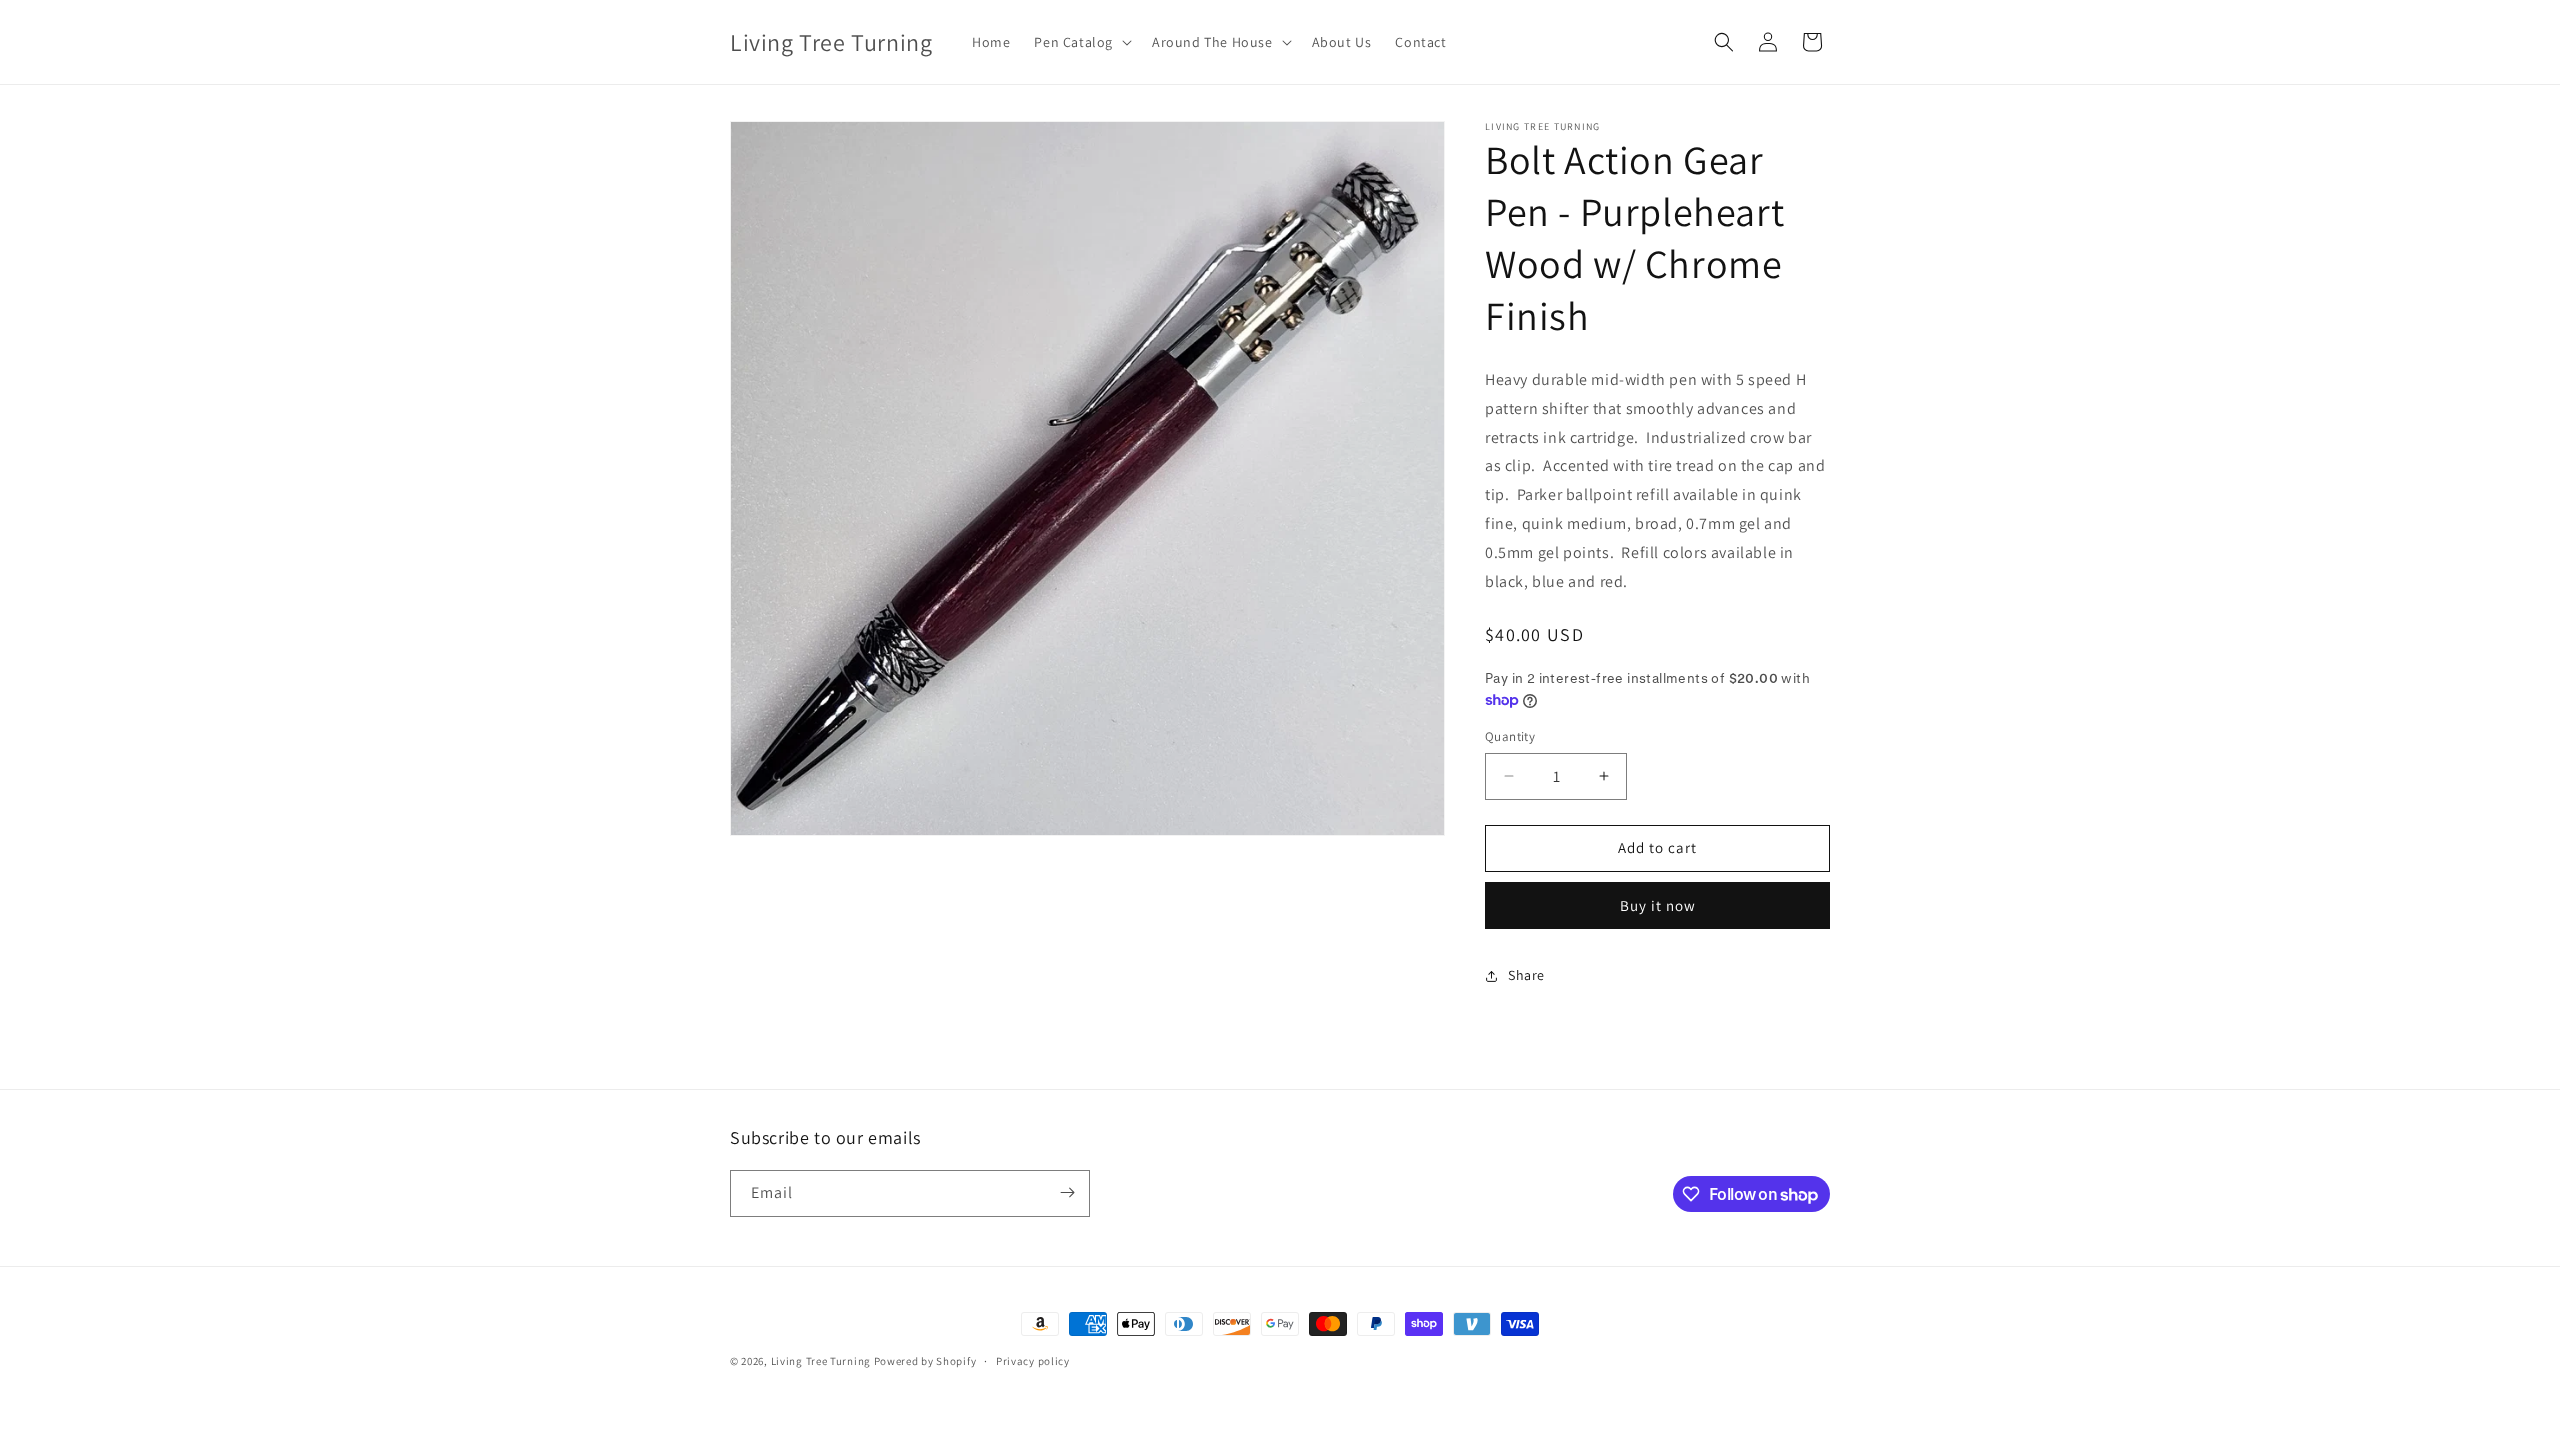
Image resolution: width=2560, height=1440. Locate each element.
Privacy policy (1033, 1361)
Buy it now (1658, 905)
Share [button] (1526, 975)
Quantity (1510, 736)
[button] (1081, 42)
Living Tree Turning (821, 1361)
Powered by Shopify (925, 1361)
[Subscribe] (1067, 1192)
